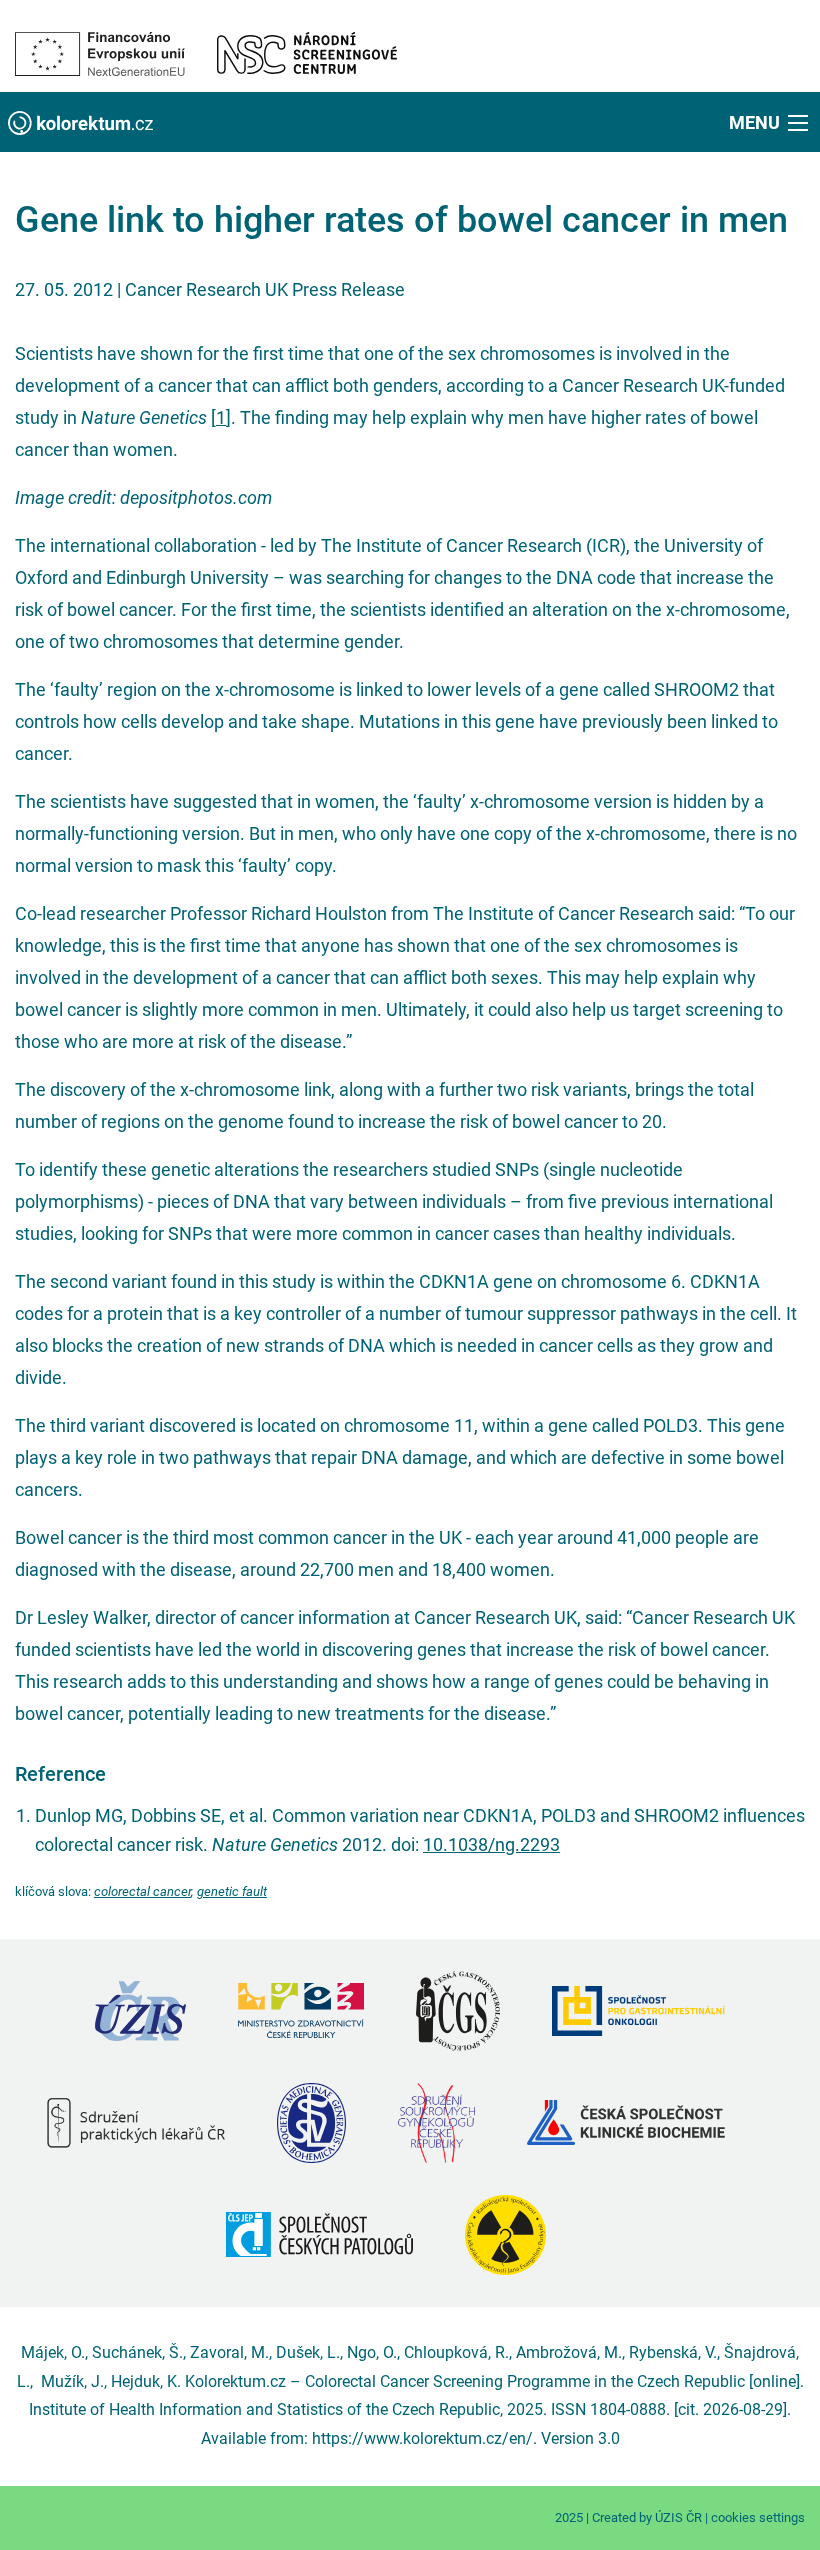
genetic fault (232, 1891)
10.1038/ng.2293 (491, 1844)
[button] (770, 122)
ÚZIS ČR (678, 2517)
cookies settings (758, 2517)
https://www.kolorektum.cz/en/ (422, 2438)
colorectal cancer (142, 1891)
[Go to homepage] (80, 121)
